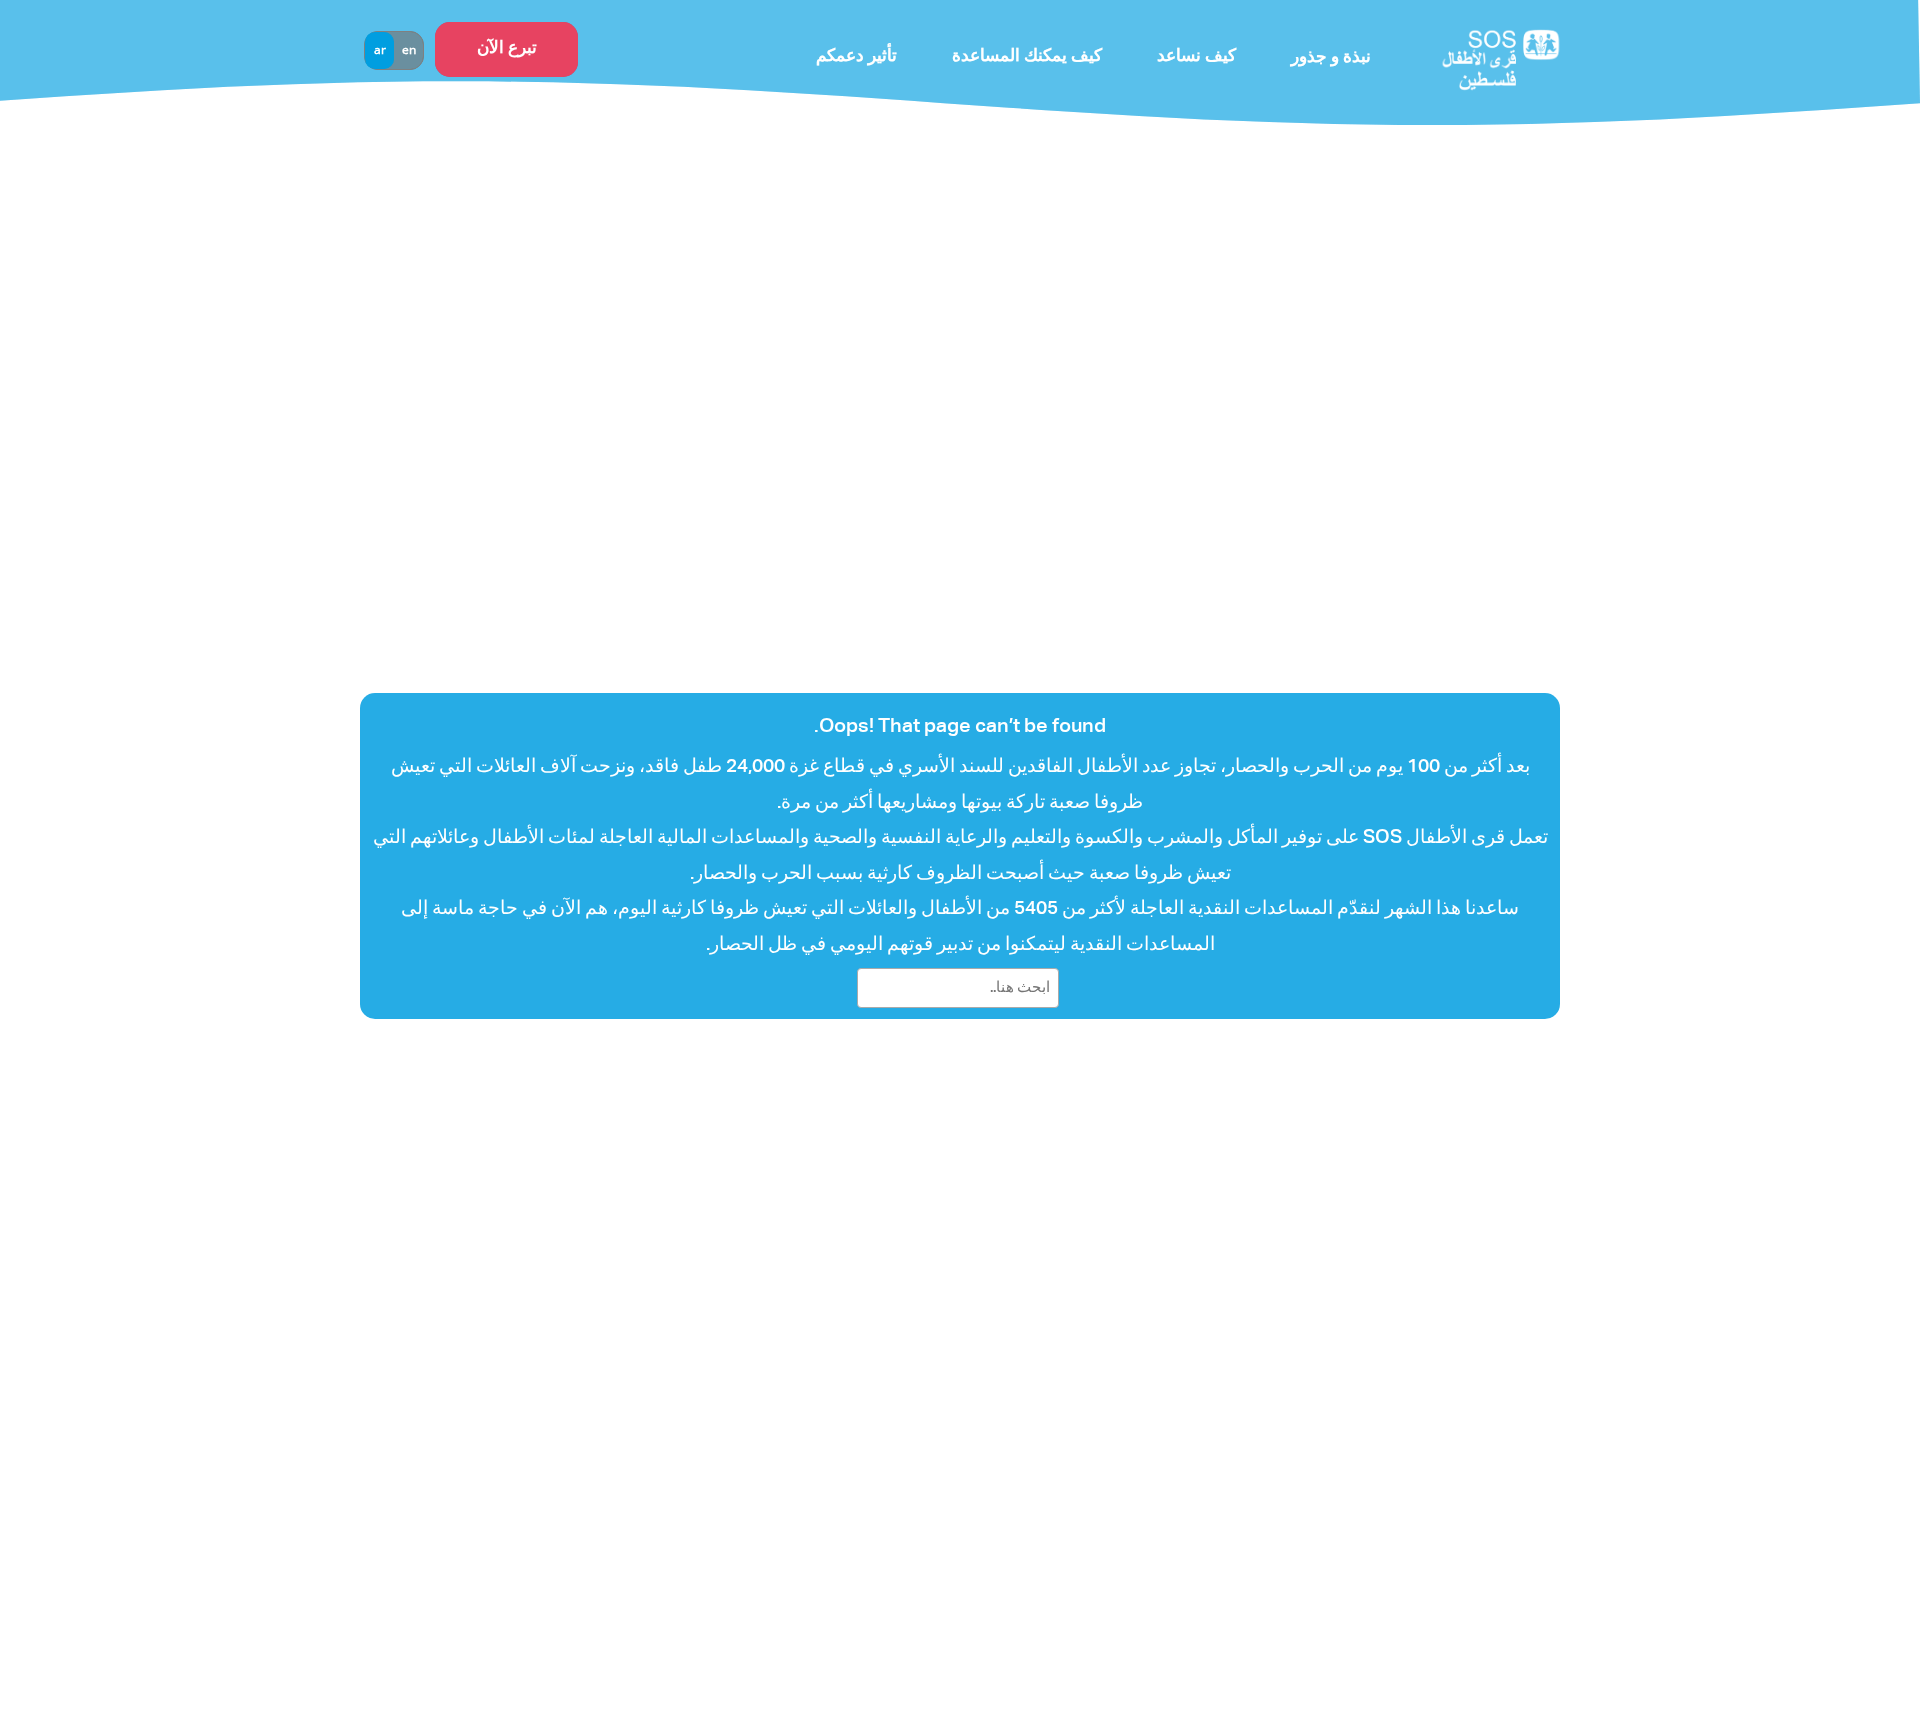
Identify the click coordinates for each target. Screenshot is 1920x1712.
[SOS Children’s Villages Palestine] (1470, 57)
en (409, 49)
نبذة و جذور (1331, 57)
